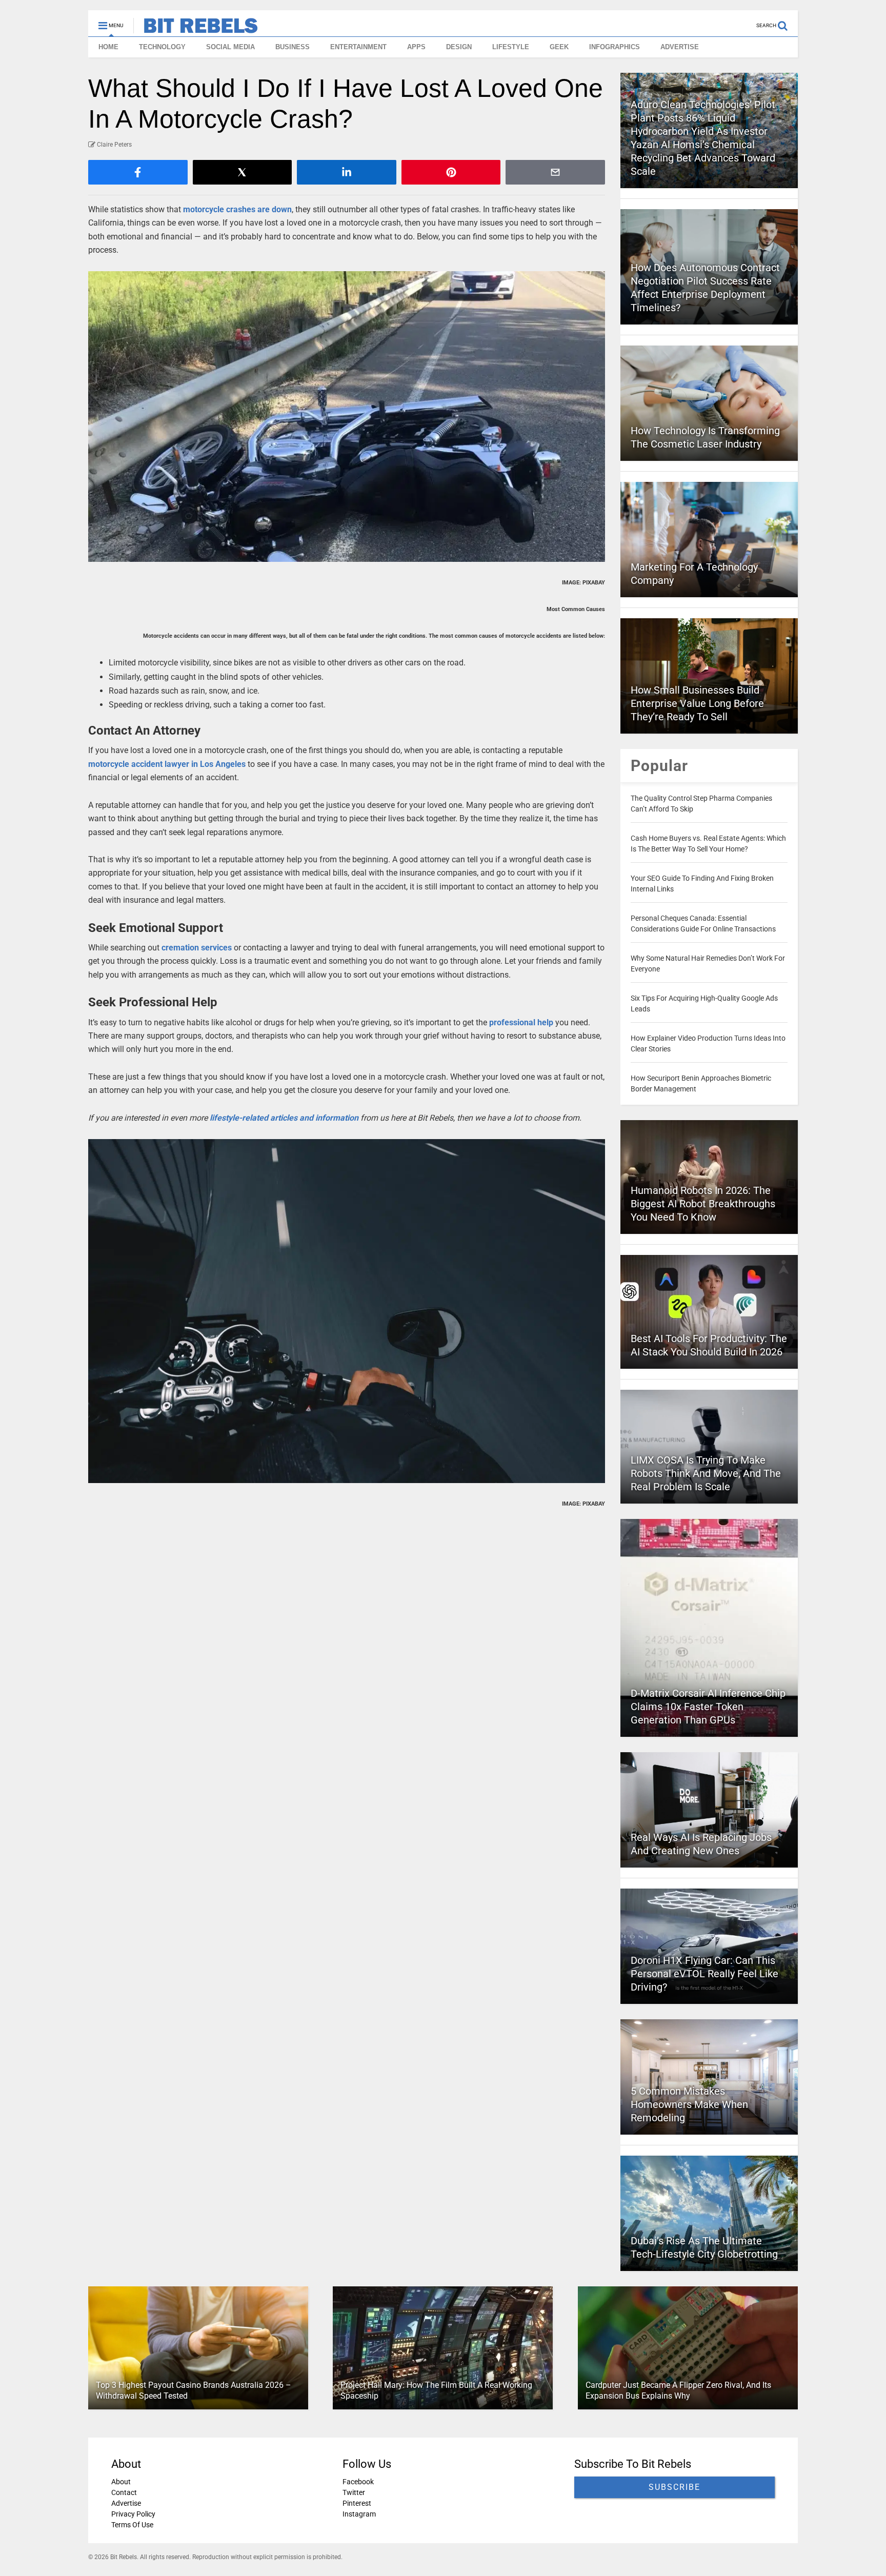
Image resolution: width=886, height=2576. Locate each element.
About (121, 2482)
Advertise (126, 2503)
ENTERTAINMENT (358, 47)
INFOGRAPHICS (615, 47)
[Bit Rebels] (196, 29)
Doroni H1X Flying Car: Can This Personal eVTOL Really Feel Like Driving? (704, 1974)
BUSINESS (293, 47)
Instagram (359, 2514)
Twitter (354, 2492)
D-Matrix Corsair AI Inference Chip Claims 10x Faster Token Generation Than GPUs (708, 1707)
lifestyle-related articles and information (284, 1118)
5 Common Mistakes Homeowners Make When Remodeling (689, 2104)
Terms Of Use (132, 2525)
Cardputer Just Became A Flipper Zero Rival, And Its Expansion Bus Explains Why (678, 2390)
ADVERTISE (680, 47)
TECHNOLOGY (162, 47)
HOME (108, 47)
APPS (416, 47)
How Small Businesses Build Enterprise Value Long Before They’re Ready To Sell (697, 703)
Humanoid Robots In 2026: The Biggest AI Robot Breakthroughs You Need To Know (703, 1204)
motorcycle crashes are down (237, 209)
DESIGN (459, 47)
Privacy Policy (133, 2514)
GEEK (559, 47)
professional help (521, 1022)
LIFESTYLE (511, 47)
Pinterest (357, 2503)
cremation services (197, 948)
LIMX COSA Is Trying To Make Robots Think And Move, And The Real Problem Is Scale (706, 1473)
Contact (124, 2492)
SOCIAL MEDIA (230, 47)
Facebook (358, 2482)
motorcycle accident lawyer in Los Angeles (167, 764)
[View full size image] (347, 417)
